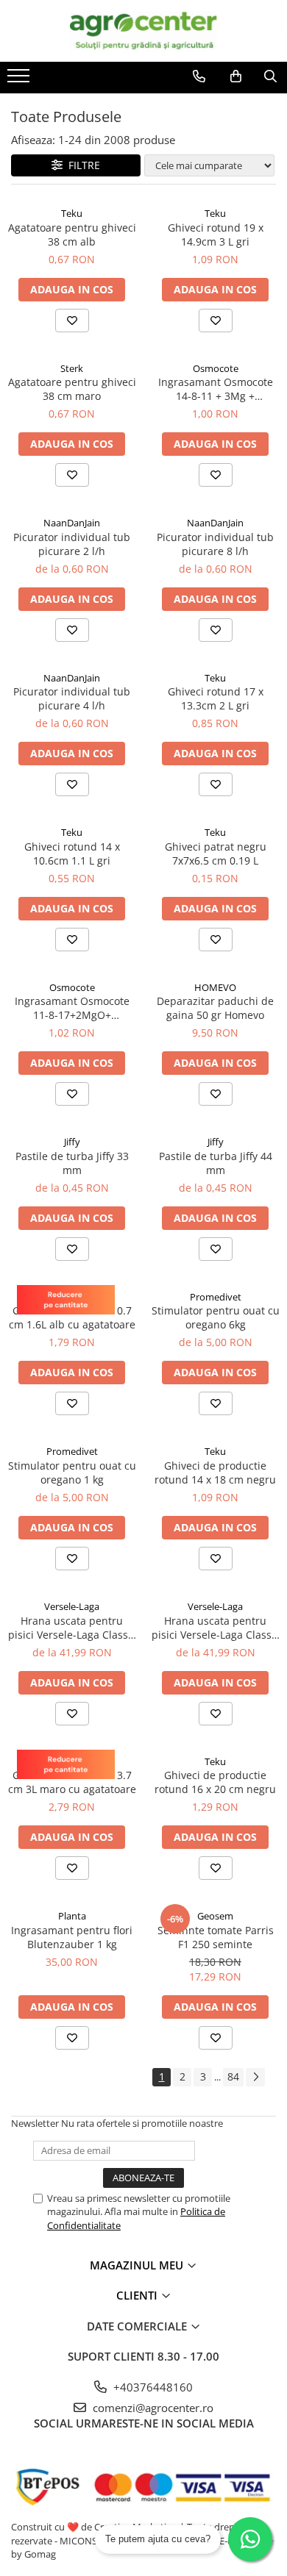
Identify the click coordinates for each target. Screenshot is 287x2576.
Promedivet (216, 1297)
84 (233, 2076)
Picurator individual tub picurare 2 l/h (72, 544)
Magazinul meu (138, 2265)
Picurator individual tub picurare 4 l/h (72, 698)
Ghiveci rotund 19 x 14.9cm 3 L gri (216, 235)
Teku (72, 213)
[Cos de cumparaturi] (236, 76)
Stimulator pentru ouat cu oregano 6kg (216, 1317)
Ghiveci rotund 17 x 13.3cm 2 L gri (216, 698)
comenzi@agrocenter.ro (152, 2408)
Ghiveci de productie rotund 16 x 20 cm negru (215, 1782)
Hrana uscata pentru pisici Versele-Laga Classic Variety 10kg (216, 1628)
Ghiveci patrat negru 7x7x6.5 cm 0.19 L (216, 854)
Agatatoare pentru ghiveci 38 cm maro (72, 389)
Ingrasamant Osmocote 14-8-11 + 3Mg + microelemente (216, 389)
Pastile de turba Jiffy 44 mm (216, 1163)
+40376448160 (152, 2387)
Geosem (215, 1916)
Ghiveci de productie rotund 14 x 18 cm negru (215, 1473)
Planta (72, 1916)
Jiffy (72, 1142)
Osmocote (216, 368)
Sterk (72, 368)
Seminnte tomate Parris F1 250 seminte (216, 1937)
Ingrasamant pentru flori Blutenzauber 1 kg (72, 1937)
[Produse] (20, 80)
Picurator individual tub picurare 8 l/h (215, 544)
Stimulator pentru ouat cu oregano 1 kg (72, 1473)
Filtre (81, 165)
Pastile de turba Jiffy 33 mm (72, 1163)
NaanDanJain (72, 523)
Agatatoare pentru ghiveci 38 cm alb (72, 235)
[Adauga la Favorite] (72, 321)
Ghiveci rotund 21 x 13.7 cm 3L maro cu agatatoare (72, 1782)
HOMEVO (215, 987)
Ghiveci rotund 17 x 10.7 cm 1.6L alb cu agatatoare (72, 1317)
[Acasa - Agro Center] (143, 31)
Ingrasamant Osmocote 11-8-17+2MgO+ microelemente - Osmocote (72, 1008)
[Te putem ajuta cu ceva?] (250, 2539)
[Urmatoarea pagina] (255, 2077)
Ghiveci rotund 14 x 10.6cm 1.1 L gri (72, 854)
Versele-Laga (72, 1606)
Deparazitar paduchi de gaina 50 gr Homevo (215, 1008)
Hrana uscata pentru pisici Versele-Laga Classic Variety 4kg (72, 1628)
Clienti (138, 2295)
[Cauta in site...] (270, 76)
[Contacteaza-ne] (199, 76)
